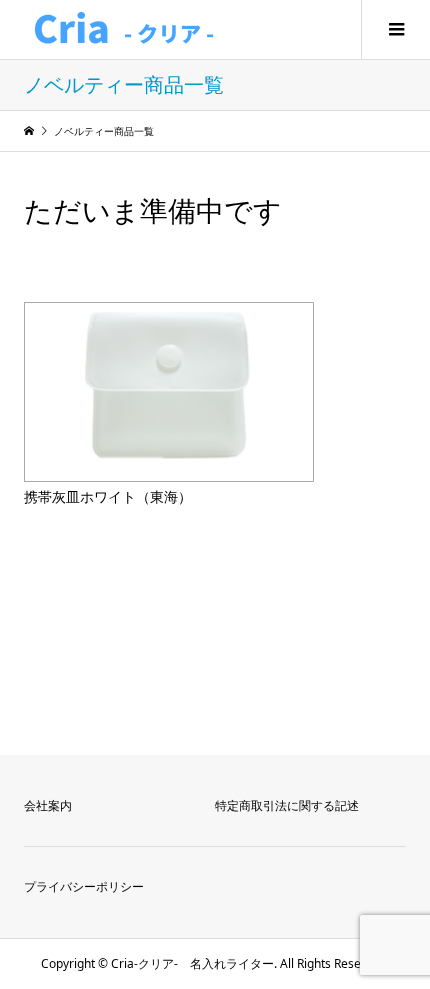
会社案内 (48, 805)
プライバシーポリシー (84, 886)
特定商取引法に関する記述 (287, 805)
